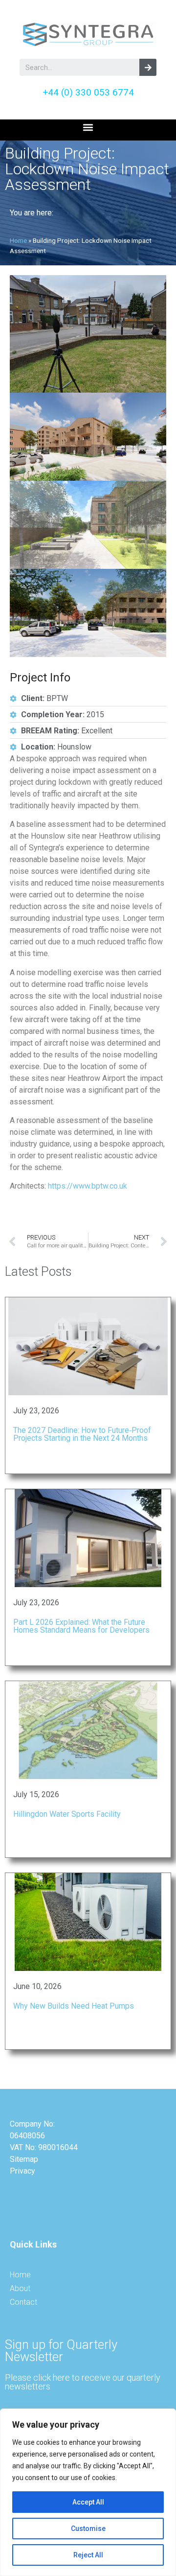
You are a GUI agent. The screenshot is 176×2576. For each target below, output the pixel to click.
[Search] (148, 67)
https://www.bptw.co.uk (88, 1186)
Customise (88, 2529)
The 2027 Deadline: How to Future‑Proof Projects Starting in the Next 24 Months (82, 1434)
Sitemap (24, 2159)
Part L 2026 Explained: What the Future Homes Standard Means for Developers (81, 1626)
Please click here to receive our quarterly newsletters (83, 2382)
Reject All (88, 2555)
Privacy (22, 2171)
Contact (23, 2302)
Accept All (88, 2502)
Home (18, 240)
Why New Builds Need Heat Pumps (74, 2006)
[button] (88, 128)
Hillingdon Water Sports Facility (67, 1814)
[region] (88, 2492)
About (20, 2288)
